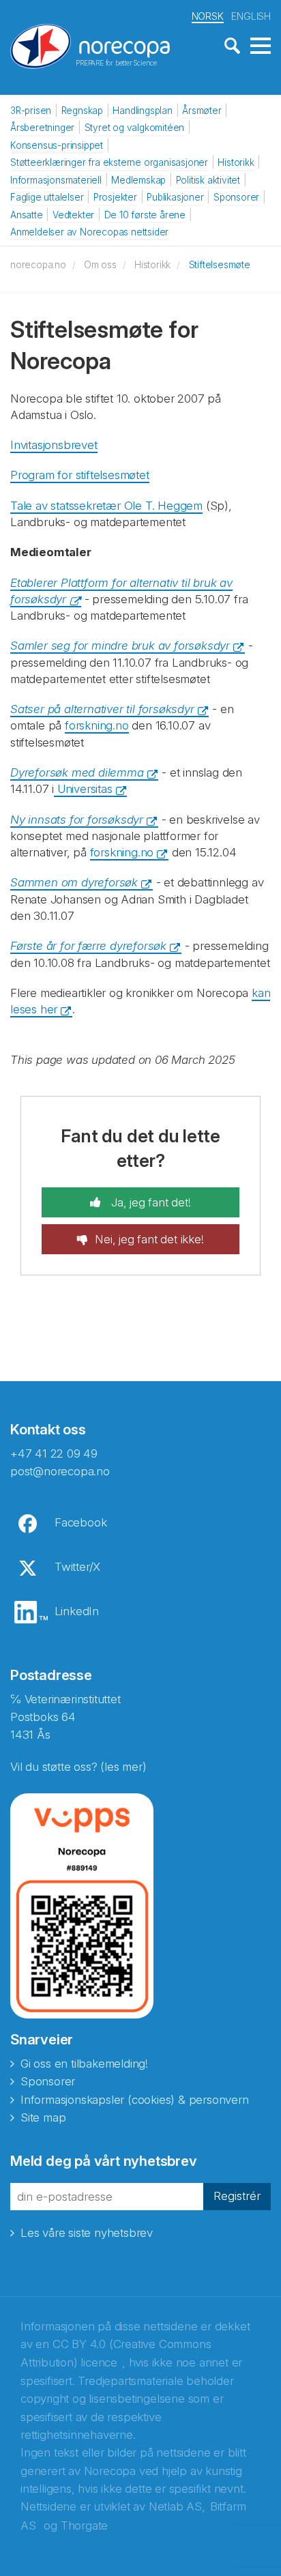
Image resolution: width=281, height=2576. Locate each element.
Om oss (100, 265)
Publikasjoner (175, 197)
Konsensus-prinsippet (57, 145)
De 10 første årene (145, 215)
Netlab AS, (177, 2506)
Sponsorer (236, 197)
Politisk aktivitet (208, 180)
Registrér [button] (237, 2196)
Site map (43, 2117)
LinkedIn (77, 1611)
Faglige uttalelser (47, 197)
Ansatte (27, 215)
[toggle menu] (261, 46)
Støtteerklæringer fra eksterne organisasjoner (109, 162)
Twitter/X (77, 1567)
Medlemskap (138, 180)
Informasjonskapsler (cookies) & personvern (135, 2100)
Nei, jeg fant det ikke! (149, 1239)
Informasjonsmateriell (56, 180)
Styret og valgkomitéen (135, 128)
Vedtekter (73, 215)
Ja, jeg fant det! (149, 1202)
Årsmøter (202, 111)
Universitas (83, 789)
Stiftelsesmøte (220, 265)
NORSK (208, 16)
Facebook (80, 1522)
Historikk (236, 162)
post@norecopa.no (60, 1471)
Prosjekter (115, 197)
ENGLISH (251, 16)
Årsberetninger (42, 128)
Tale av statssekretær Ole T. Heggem (106, 506)
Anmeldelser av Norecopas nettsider (89, 232)
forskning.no (97, 725)
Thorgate (84, 2526)
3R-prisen (31, 111)
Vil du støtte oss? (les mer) (78, 1767)
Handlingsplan (142, 111)
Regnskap (82, 111)
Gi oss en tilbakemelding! (84, 2064)
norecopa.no (38, 265)
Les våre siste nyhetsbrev (87, 2233)
